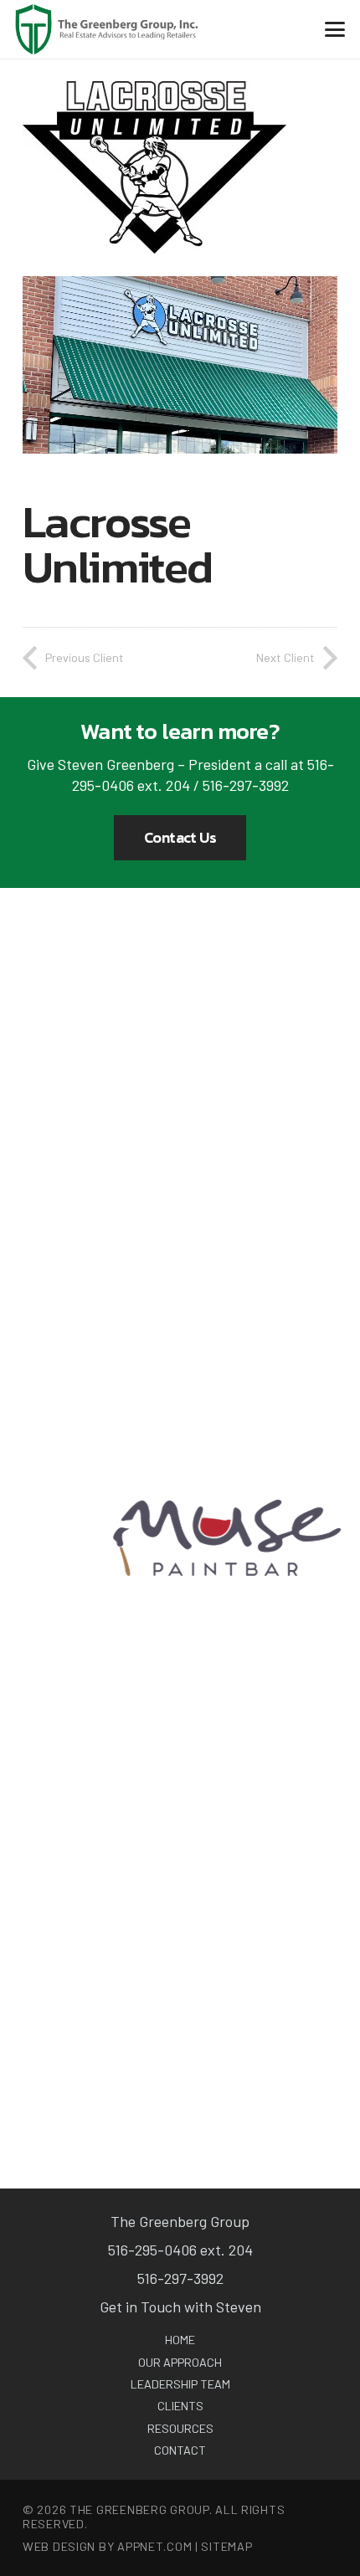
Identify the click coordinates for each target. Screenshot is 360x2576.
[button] (335, 29)
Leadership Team (180, 2384)
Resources (180, 2428)
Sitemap (226, 2546)
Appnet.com (154, 2546)
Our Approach (180, 2362)
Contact (180, 2450)
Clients (180, 2406)
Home (180, 2340)
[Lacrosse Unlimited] (180, 286)
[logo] (107, 29)
